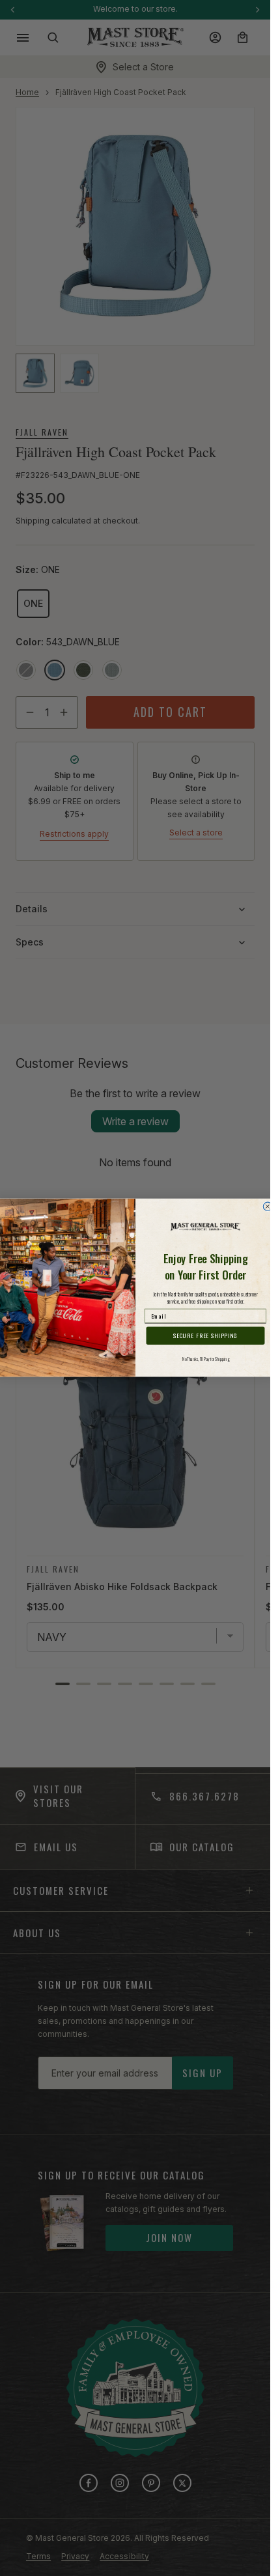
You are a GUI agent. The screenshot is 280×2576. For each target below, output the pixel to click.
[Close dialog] (267, 1206)
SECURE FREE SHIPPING (205, 1336)
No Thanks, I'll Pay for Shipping (205, 1359)
